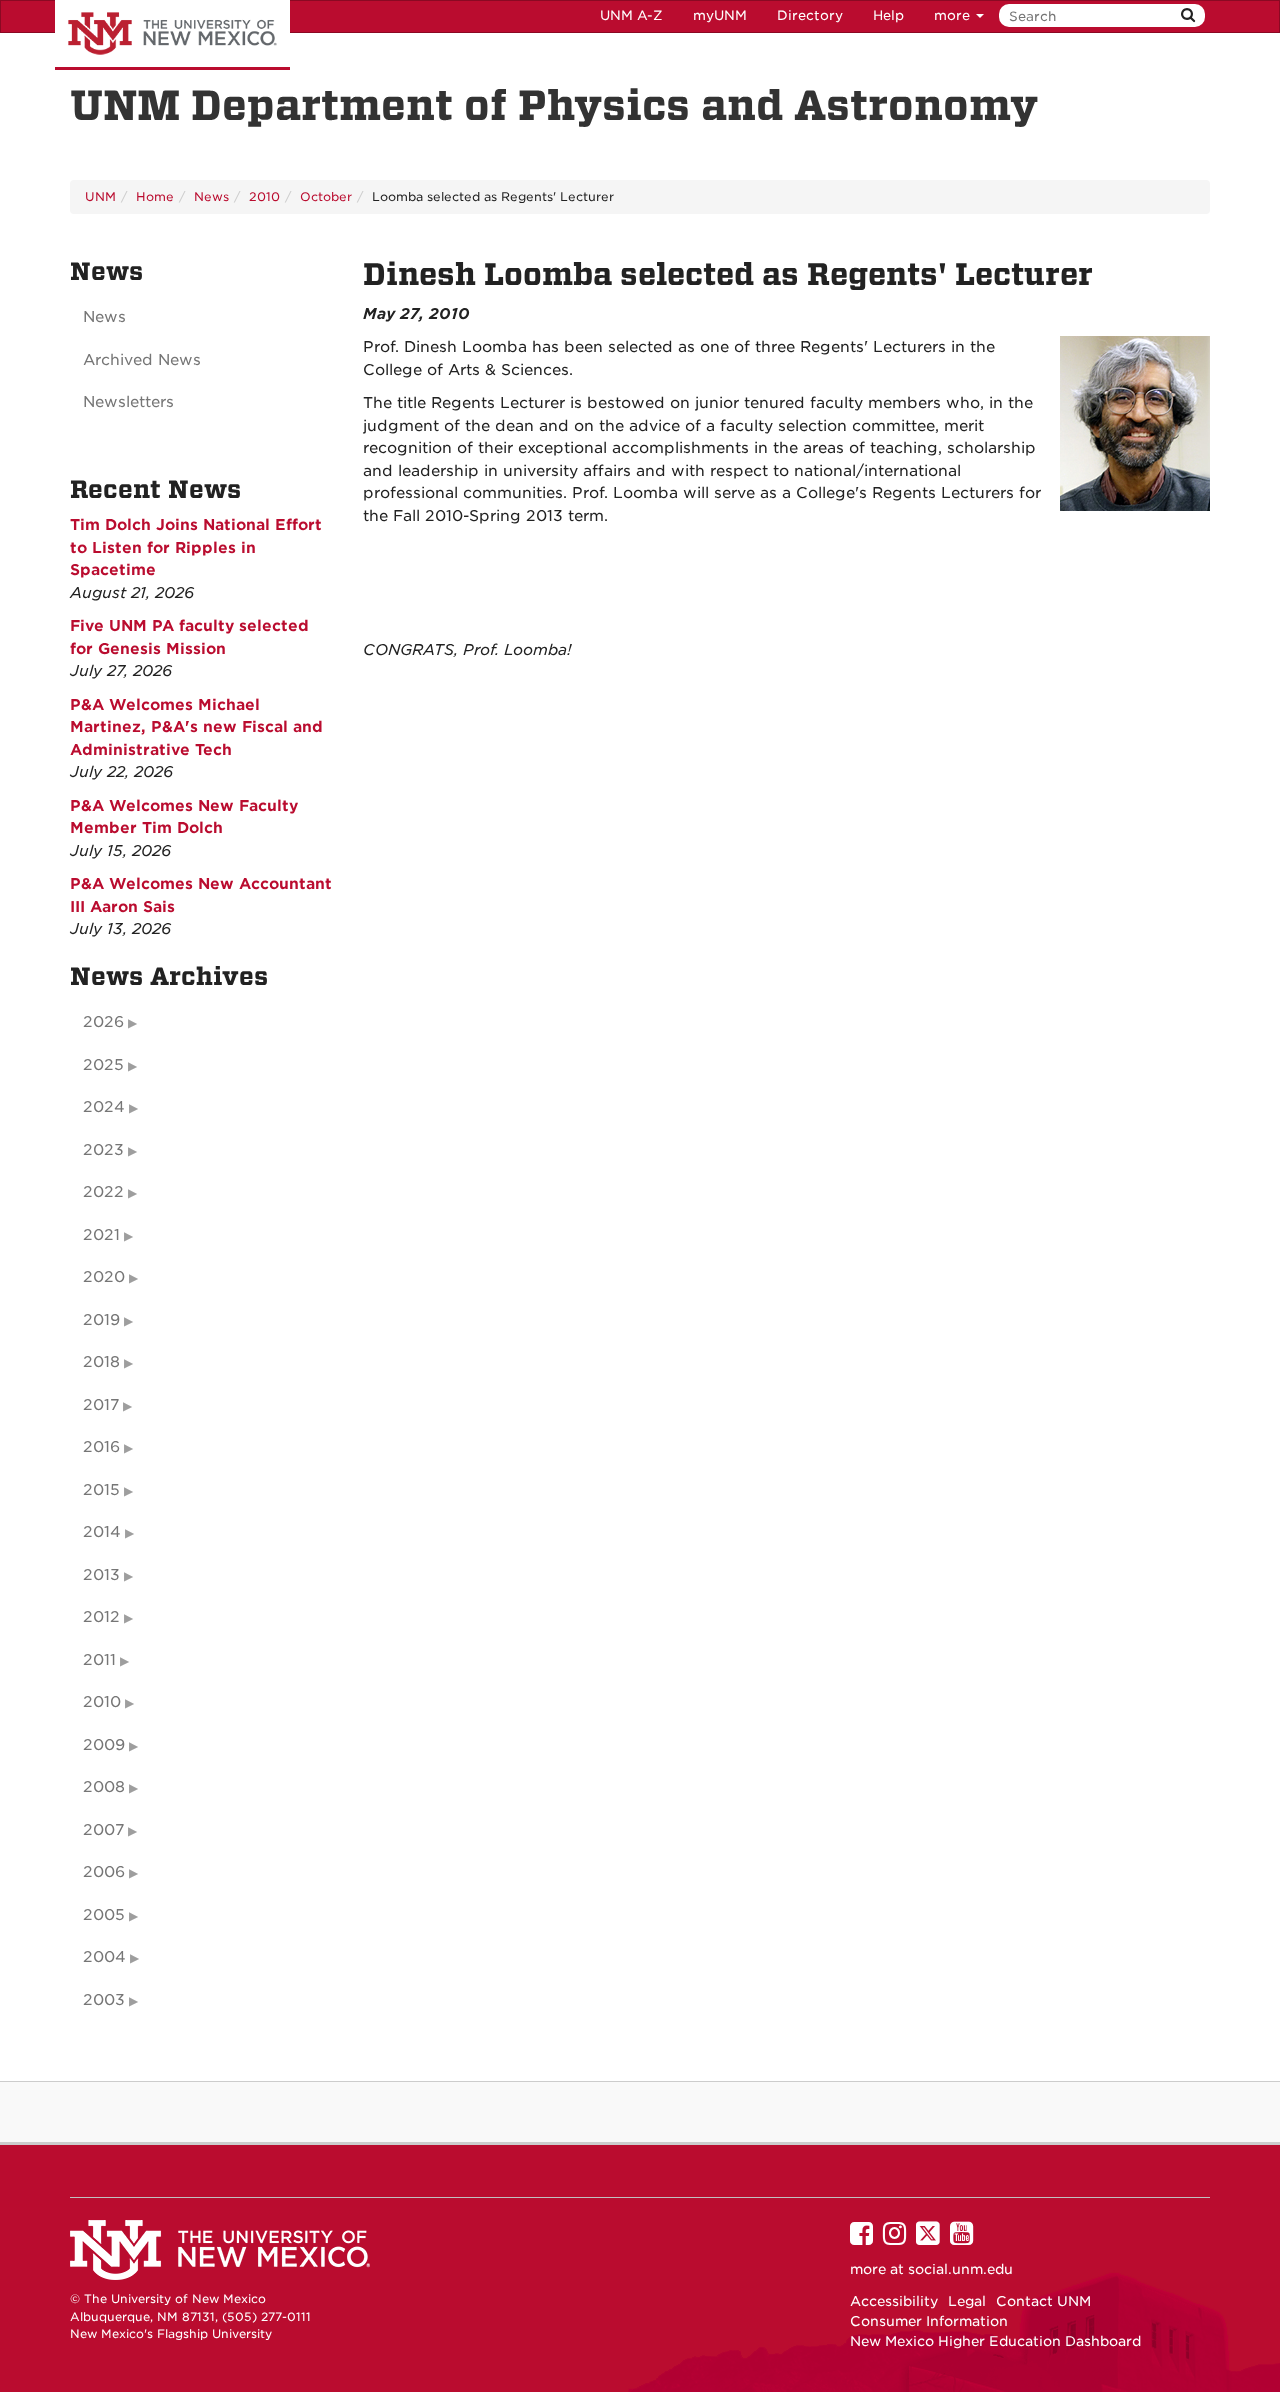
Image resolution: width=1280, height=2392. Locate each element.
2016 (101, 1447)
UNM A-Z (631, 15)
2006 (104, 1872)
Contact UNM (1043, 2301)
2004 (104, 1957)
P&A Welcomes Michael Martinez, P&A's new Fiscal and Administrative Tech (196, 727)
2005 (104, 1915)
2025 (103, 1065)
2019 (101, 1320)
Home (155, 196)
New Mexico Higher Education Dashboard (995, 2341)
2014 (102, 1532)
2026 (103, 1022)
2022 (103, 1192)
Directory (810, 15)
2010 (264, 196)
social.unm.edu (960, 2269)
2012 (101, 1617)
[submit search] (1188, 15)
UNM (100, 196)
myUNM (720, 15)
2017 (101, 1405)
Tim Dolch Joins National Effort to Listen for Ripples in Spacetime (196, 547)
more (954, 15)
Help (888, 15)
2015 (101, 1490)
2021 (101, 1235)
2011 (99, 1660)
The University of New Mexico (172, 35)
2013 (101, 1575)
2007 (103, 1830)
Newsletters (128, 402)
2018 (101, 1362)
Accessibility (894, 2301)
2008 (104, 1787)
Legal (967, 2301)
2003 (104, 2000)
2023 (103, 1150)
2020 (104, 1277)
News (211, 196)
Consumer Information (929, 2321)
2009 (104, 1745)
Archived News (142, 360)
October (326, 196)
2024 (104, 1107)
